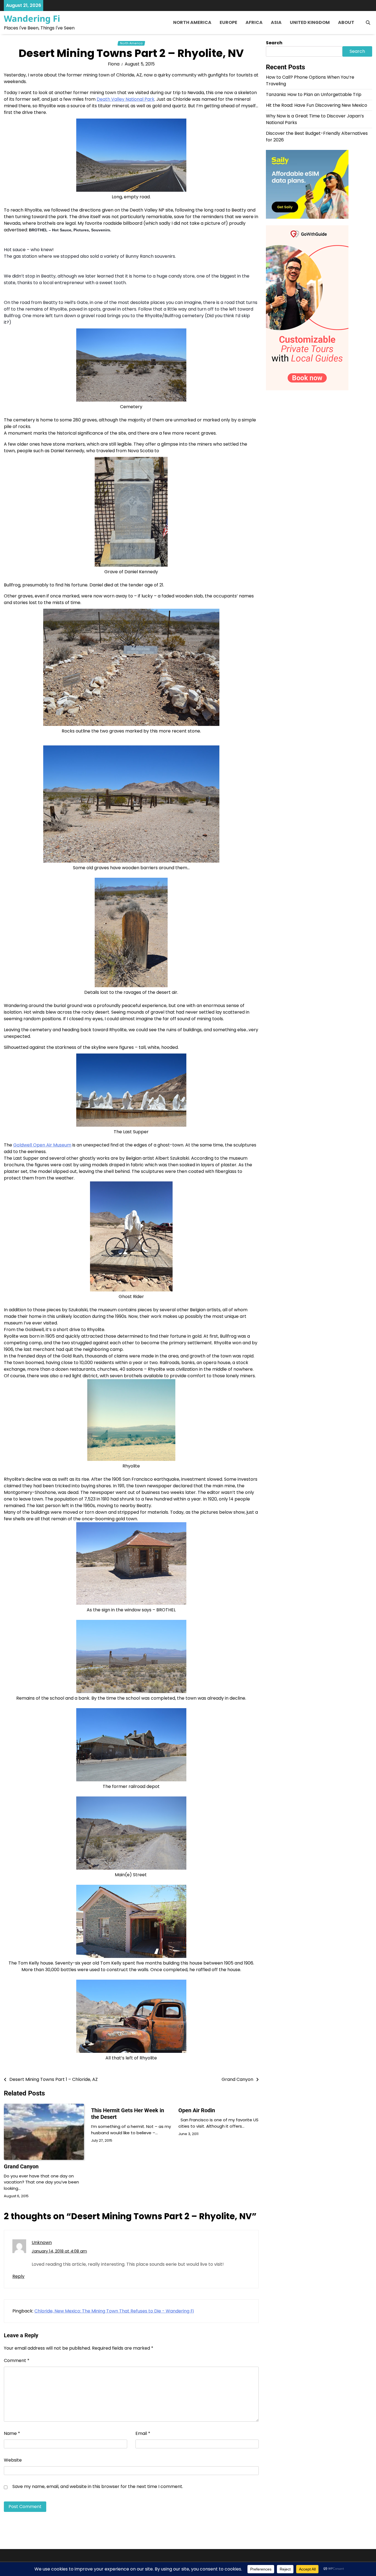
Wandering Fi (32, 18)
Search (274, 43)
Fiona (114, 64)
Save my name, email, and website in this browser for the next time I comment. (98, 2486)
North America (192, 22)
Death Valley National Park (126, 99)
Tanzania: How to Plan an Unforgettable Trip (314, 94)
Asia (276, 22)
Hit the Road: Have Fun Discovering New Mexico (317, 105)
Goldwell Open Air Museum (42, 1145)
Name (12, 2433)
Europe (228, 22)
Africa (254, 22)
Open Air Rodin (197, 2110)
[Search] (368, 23)
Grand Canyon (21, 2166)
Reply (18, 2276)
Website (13, 2460)
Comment (17, 2360)
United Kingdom (310, 22)
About (346, 22)
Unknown (42, 2242)
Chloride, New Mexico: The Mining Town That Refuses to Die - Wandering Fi (114, 2311)
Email (143, 2433)
